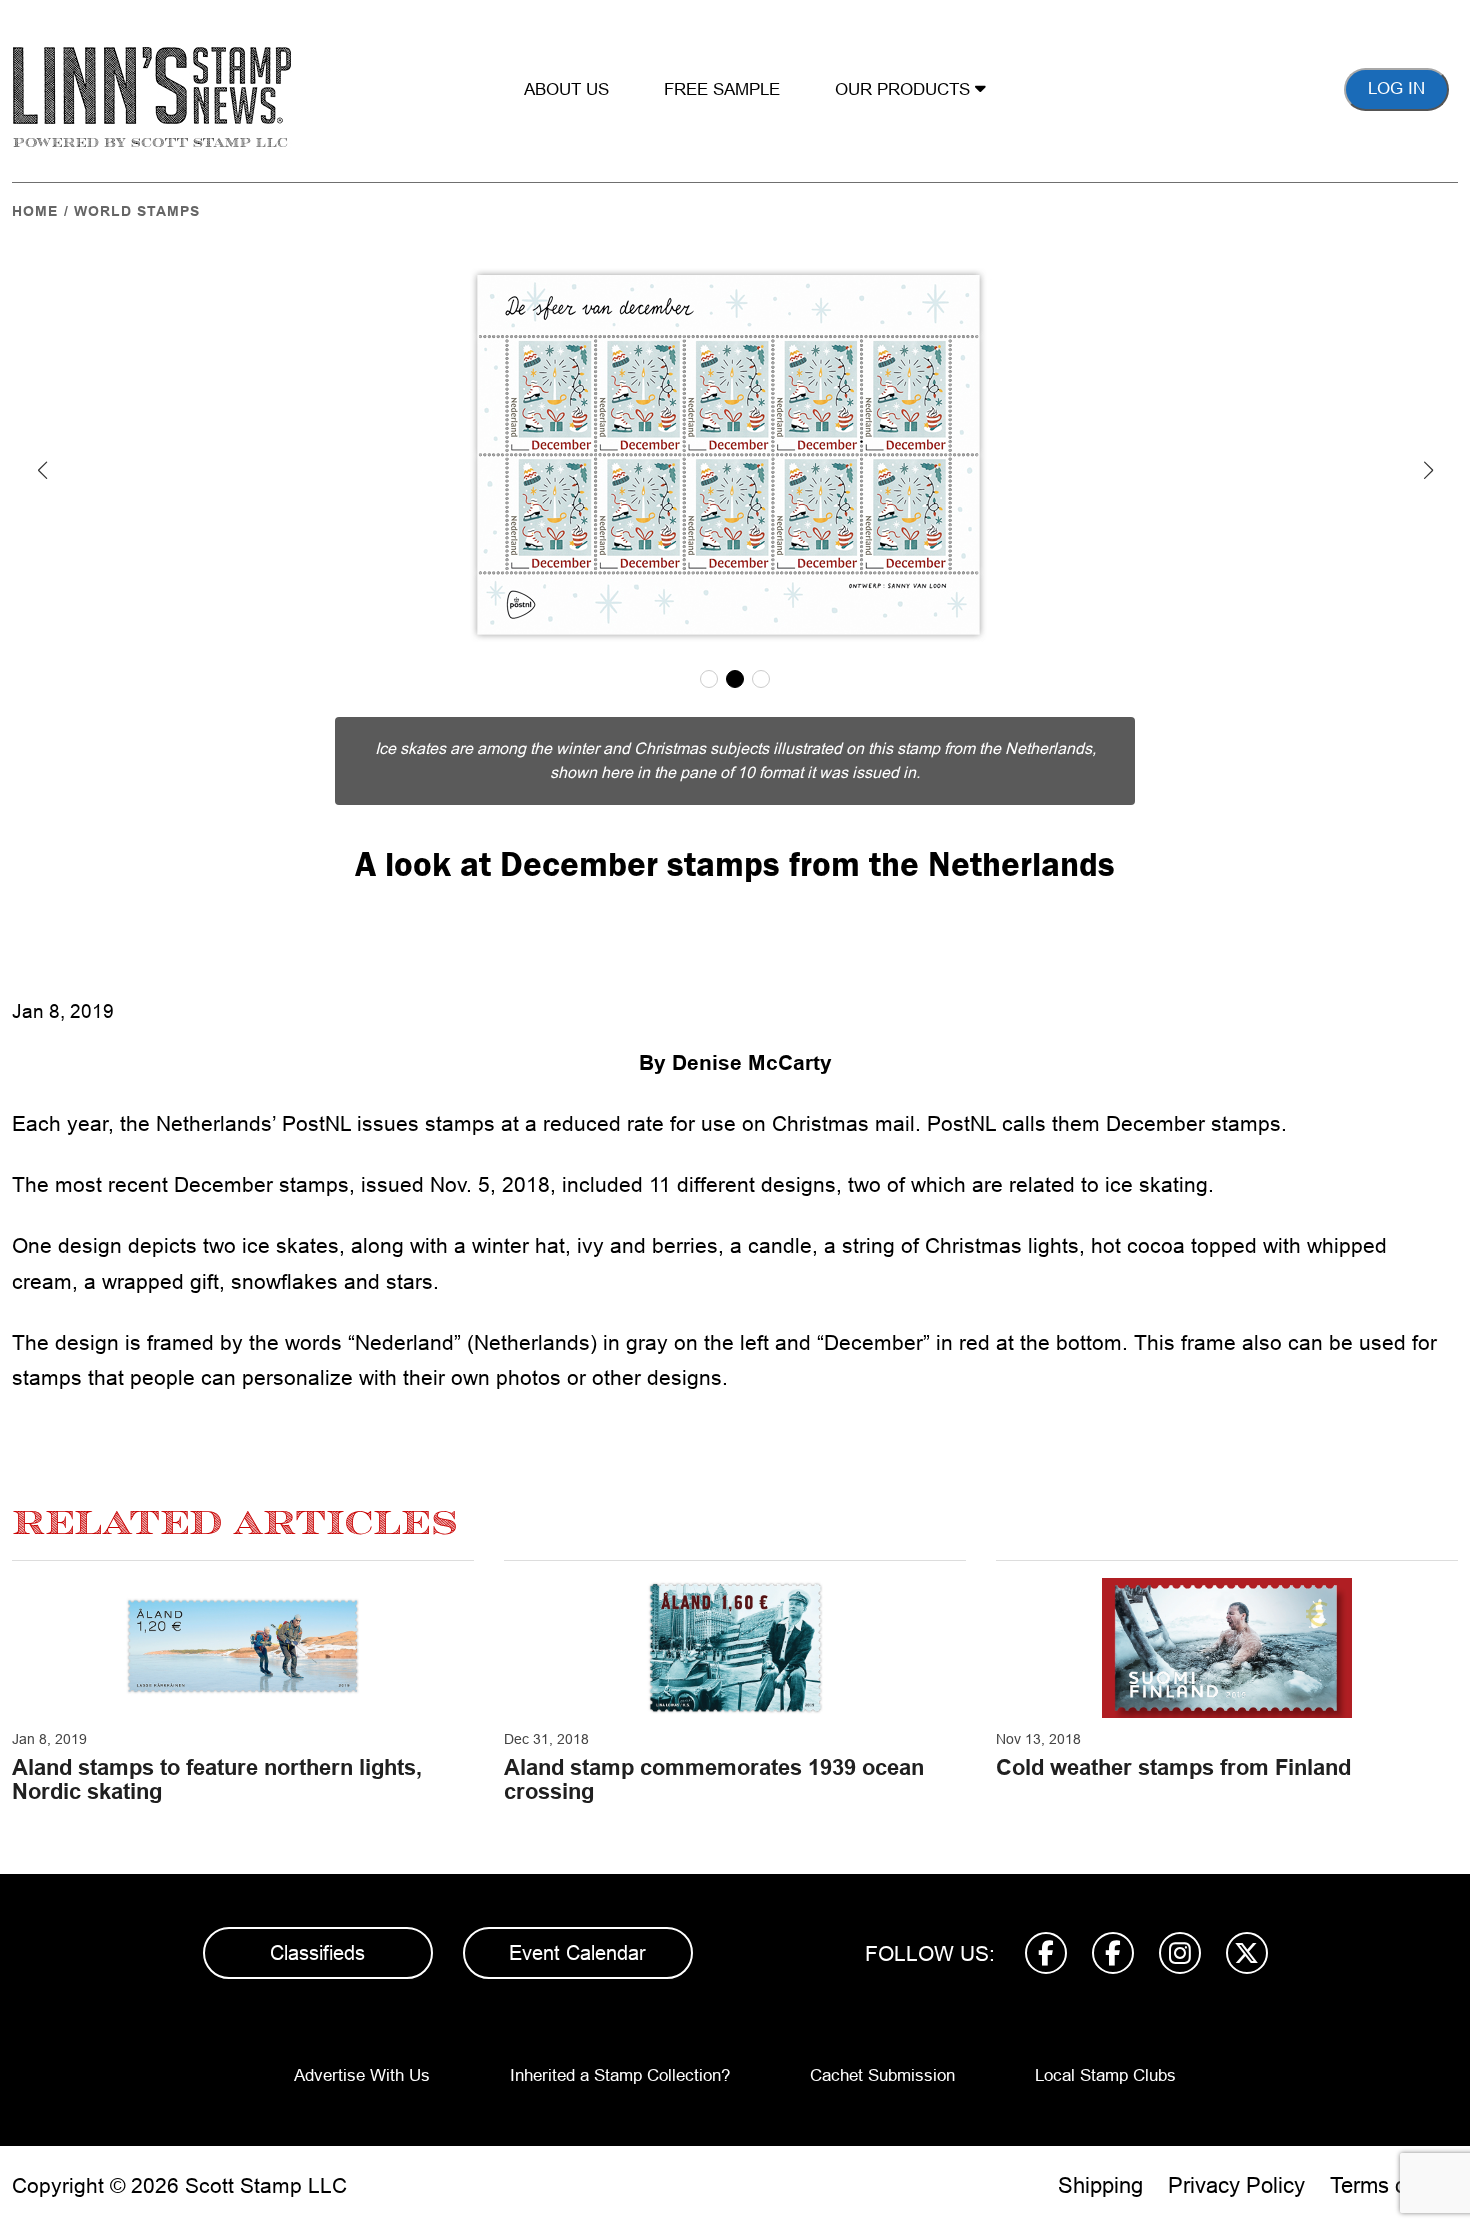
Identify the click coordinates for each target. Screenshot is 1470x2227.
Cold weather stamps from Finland (1173, 1767)
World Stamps (137, 211)
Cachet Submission (882, 2075)
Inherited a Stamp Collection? (620, 2075)
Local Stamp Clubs (1105, 2075)
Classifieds (317, 1953)
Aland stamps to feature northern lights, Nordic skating (217, 1779)
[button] (42, 470)
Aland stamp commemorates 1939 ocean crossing (714, 1779)
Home (35, 211)
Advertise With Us (362, 2075)
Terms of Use (1394, 2185)
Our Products (905, 89)
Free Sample (722, 89)
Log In (1396, 88)
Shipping (1100, 2185)
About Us (566, 89)
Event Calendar (577, 1953)
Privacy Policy (1236, 2185)
